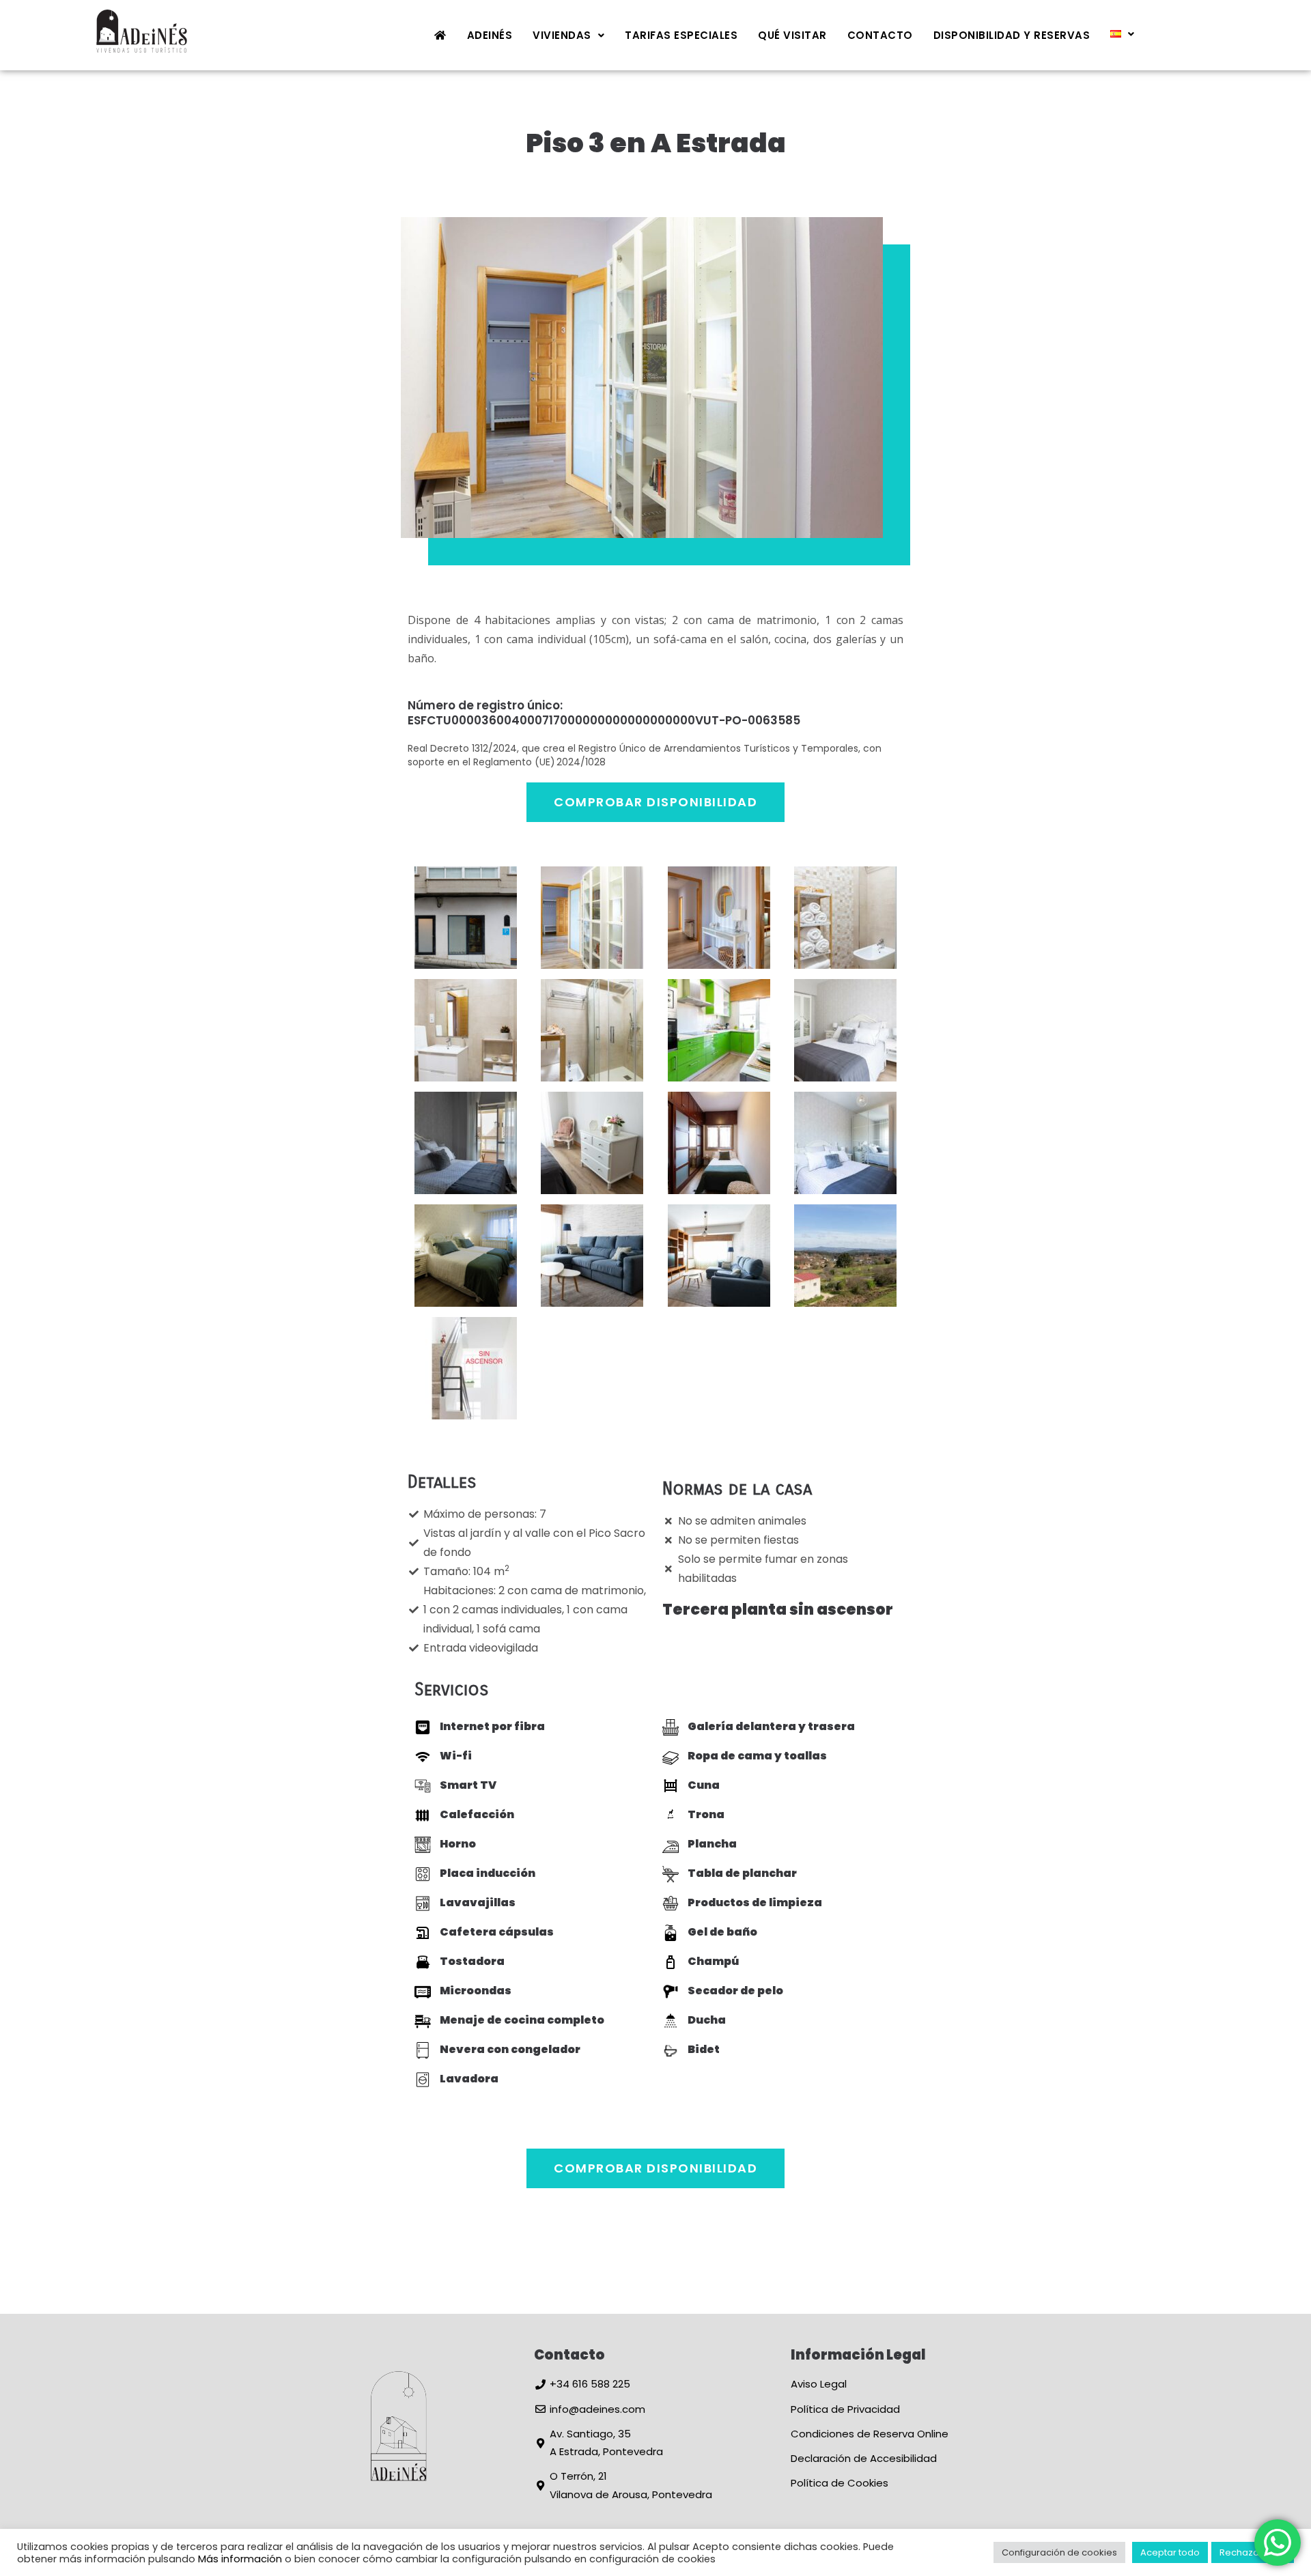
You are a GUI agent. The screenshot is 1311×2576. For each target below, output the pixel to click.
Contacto (880, 35)
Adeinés (490, 35)
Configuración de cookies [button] (1059, 2552)
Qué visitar (792, 35)
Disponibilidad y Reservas (1012, 35)
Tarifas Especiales (681, 35)
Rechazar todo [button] (1253, 2552)
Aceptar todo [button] (1170, 2552)
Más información (240, 2559)
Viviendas (562, 35)
